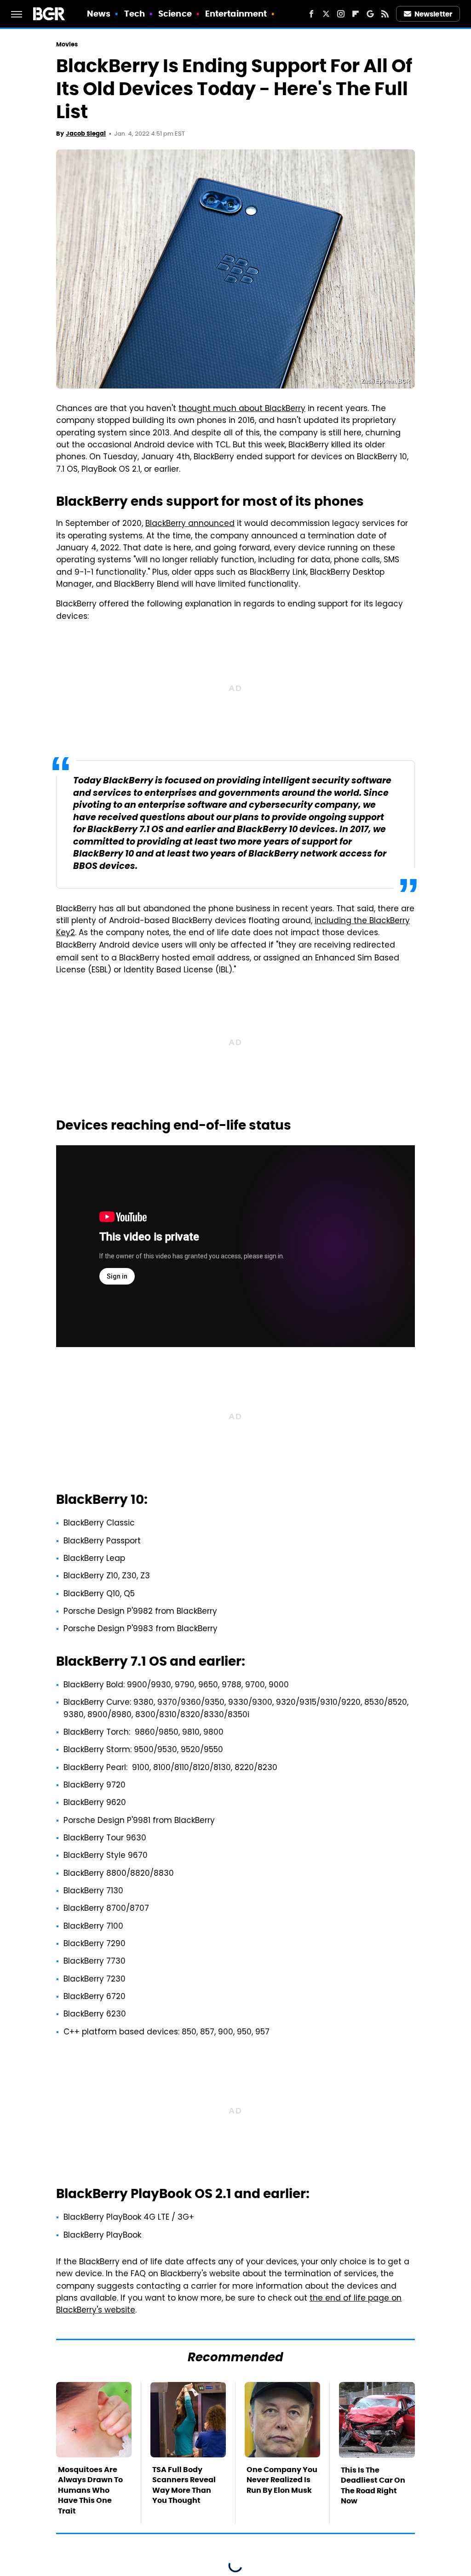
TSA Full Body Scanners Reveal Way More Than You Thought (184, 2485)
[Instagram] (341, 14)
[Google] (370, 14)
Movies (67, 44)
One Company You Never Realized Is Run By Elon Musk (282, 2480)
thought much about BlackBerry (242, 409)
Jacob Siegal (86, 134)
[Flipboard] (356, 14)
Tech (135, 14)
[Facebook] (311, 14)
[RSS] (385, 14)
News (99, 14)
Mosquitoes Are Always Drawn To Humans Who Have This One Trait (90, 2490)
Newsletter (433, 14)
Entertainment (236, 14)
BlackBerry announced (190, 524)
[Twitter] (326, 14)
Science (175, 14)
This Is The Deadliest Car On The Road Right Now (373, 2485)
